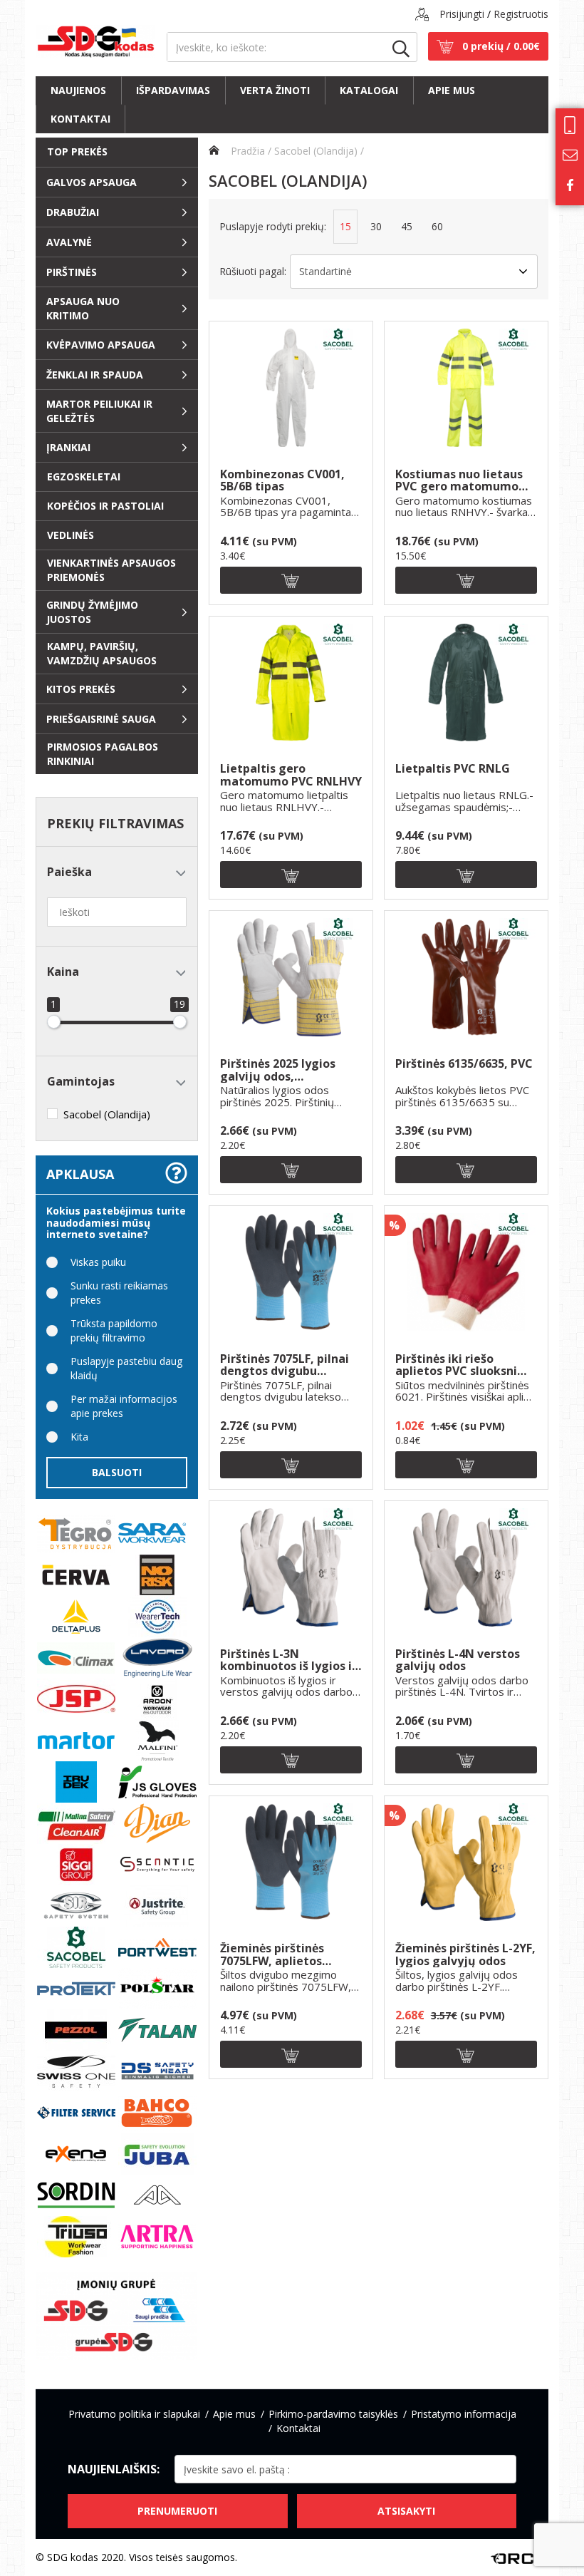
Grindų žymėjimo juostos (92, 612)
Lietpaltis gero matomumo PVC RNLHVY (291, 775)
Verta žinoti (275, 90)
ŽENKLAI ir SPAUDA (95, 375)
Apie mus (452, 90)
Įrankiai (68, 447)
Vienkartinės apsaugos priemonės (111, 570)
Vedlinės (71, 535)
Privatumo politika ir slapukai (134, 2414)
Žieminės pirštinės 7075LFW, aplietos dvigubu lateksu (272, 1955)
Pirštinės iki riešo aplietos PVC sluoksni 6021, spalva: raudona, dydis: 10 (458, 1365)
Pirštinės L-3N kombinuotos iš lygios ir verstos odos (288, 1660)
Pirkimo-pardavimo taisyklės (333, 2414)
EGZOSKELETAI (84, 476)
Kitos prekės (81, 689)
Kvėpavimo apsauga (101, 345)
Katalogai (369, 90)
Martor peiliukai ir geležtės (99, 411)
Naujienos (78, 90)
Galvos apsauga (92, 182)
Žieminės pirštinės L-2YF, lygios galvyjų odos (465, 1955)
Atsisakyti (406, 2511)
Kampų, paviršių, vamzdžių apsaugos (102, 653)
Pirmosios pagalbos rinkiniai (103, 754)
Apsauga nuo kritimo (83, 308)
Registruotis (521, 14)
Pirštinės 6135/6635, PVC (464, 1065)
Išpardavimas (173, 90)
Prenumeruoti (177, 2511)
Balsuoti (117, 1472)
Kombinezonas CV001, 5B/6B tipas (282, 481)
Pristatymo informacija (464, 2414)
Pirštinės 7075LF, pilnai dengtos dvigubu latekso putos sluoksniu (288, 1365)
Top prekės (77, 151)
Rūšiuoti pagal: (253, 271)
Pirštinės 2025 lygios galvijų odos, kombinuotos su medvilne (278, 1070)
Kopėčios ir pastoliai (105, 506)
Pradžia (246, 151)
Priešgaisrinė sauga (101, 719)
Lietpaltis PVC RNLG (453, 769)
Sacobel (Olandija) (316, 151)
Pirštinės (72, 272)
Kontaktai (80, 119)
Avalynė (69, 242)
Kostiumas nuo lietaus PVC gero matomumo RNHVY (459, 481)
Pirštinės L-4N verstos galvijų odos (458, 1660)
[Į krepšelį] (291, 580)
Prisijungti (462, 14)
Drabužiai (73, 212)
